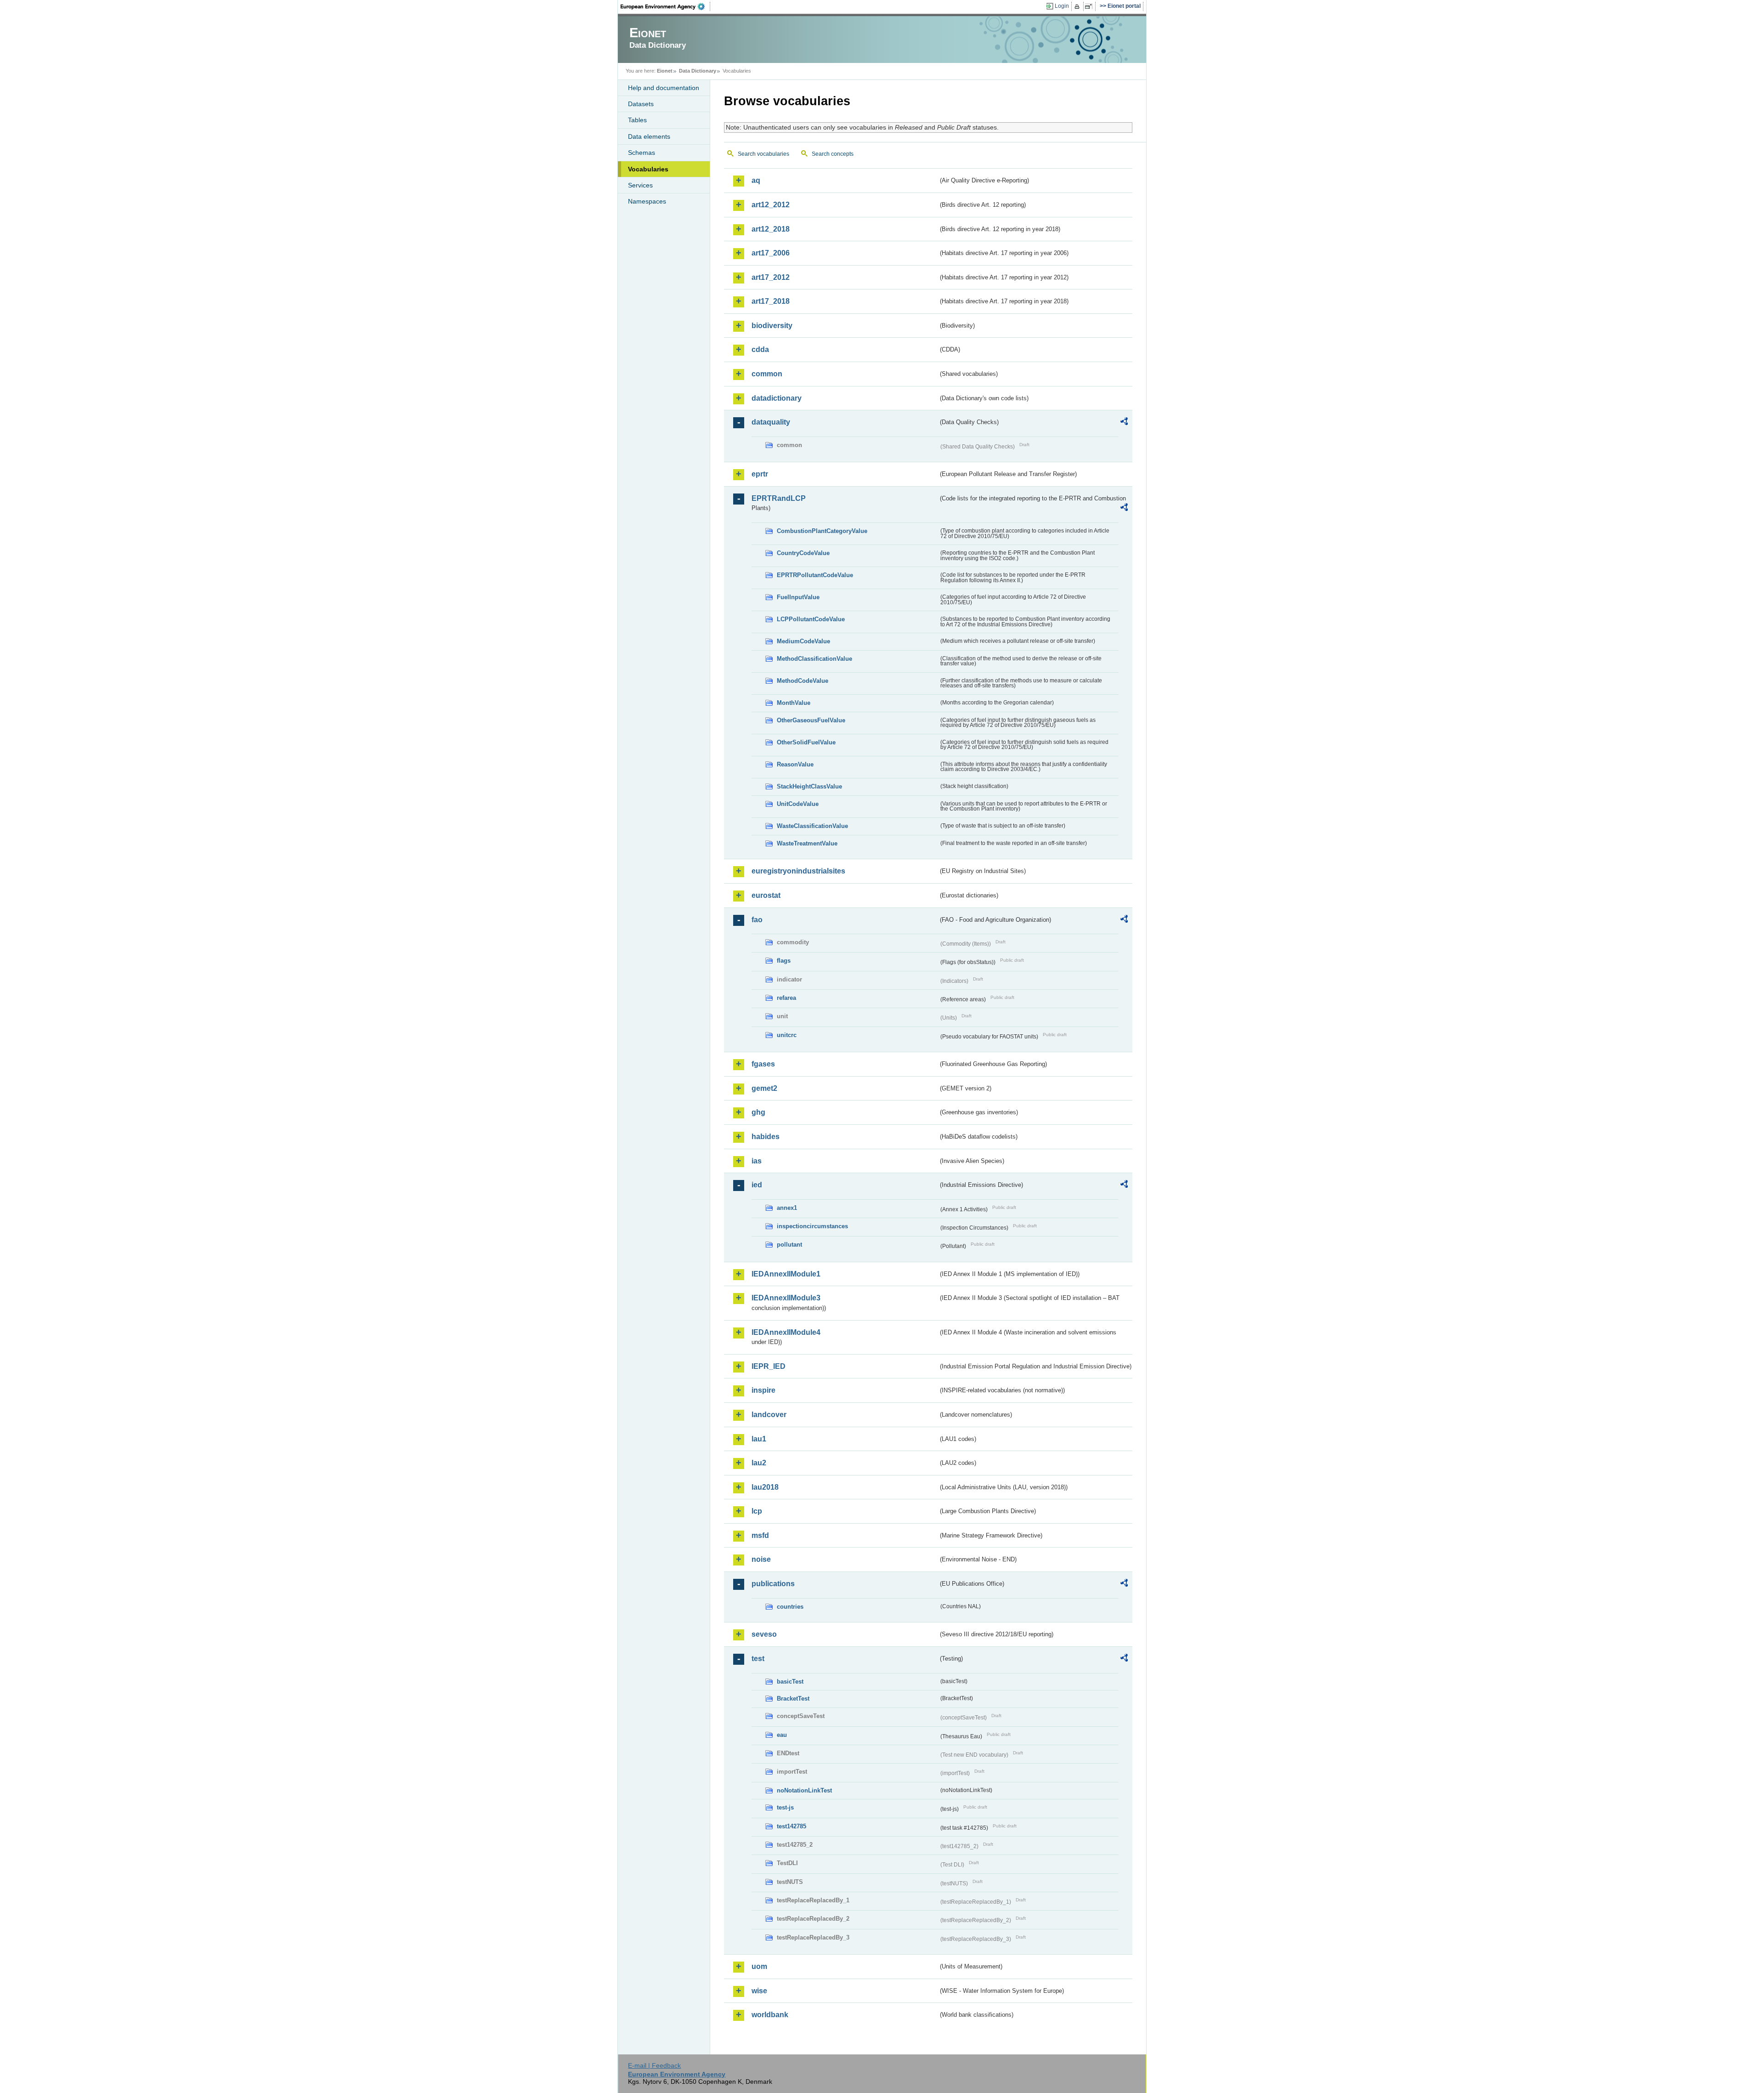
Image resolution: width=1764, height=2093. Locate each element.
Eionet (665, 71)
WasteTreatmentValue (807, 843)
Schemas (642, 153)
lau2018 (765, 1487)
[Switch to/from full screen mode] (1090, 6)
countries (790, 1607)
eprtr (760, 474)
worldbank (770, 2015)
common (767, 374)
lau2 (759, 1463)
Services (640, 185)
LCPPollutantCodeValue (811, 619)
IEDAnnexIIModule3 (786, 1298)
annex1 (787, 1208)
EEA (666, 6)
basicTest (790, 1682)
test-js (785, 1807)
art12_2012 (771, 205)
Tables (637, 120)
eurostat (766, 895)
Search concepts (833, 154)
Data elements (649, 136)
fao (757, 920)
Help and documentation (664, 88)
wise (759, 1991)
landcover (769, 1415)
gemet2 (764, 1088)
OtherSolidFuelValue (806, 742)
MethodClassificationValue (814, 659)
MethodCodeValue (803, 681)
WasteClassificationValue (812, 826)
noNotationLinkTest (804, 1790)
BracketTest (793, 1699)
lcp (757, 1511)
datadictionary (777, 398)
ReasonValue (795, 764)
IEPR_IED (769, 1366)
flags (784, 961)
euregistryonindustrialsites (798, 871)
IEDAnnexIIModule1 (786, 1274)
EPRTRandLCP (779, 498)
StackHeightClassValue (809, 786)
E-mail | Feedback (654, 2065)
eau (782, 1735)
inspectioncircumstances (812, 1226)
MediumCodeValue (803, 641)
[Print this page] (1078, 6)
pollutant (789, 1245)
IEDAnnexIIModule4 (786, 1332)
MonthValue (794, 703)
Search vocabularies (763, 154)
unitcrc (787, 1035)
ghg (758, 1112)
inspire (763, 1390)
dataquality (771, 422)
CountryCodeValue (803, 553)
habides (766, 1137)
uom (759, 1966)
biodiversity (772, 326)
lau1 (759, 1439)
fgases (763, 1064)
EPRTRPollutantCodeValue (815, 575)
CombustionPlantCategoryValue (822, 531)
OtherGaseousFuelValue (811, 720)
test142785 (792, 1826)
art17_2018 (771, 301)
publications (773, 1584)
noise (761, 1559)
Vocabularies (648, 169)
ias (757, 1161)
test (758, 1659)
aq (756, 180)
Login (1062, 6)
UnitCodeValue (798, 804)
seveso (764, 1634)
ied (757, 1185)
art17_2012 (771, 277)
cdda (760, 349)
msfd (760, 1535)
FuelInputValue (798, 597)
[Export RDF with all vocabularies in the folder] (1124, 423)
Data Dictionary (698, 71)
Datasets (641, 104)
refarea (786, 998)
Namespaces (647, 201)
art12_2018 (771, 229)
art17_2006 (771, 253)
